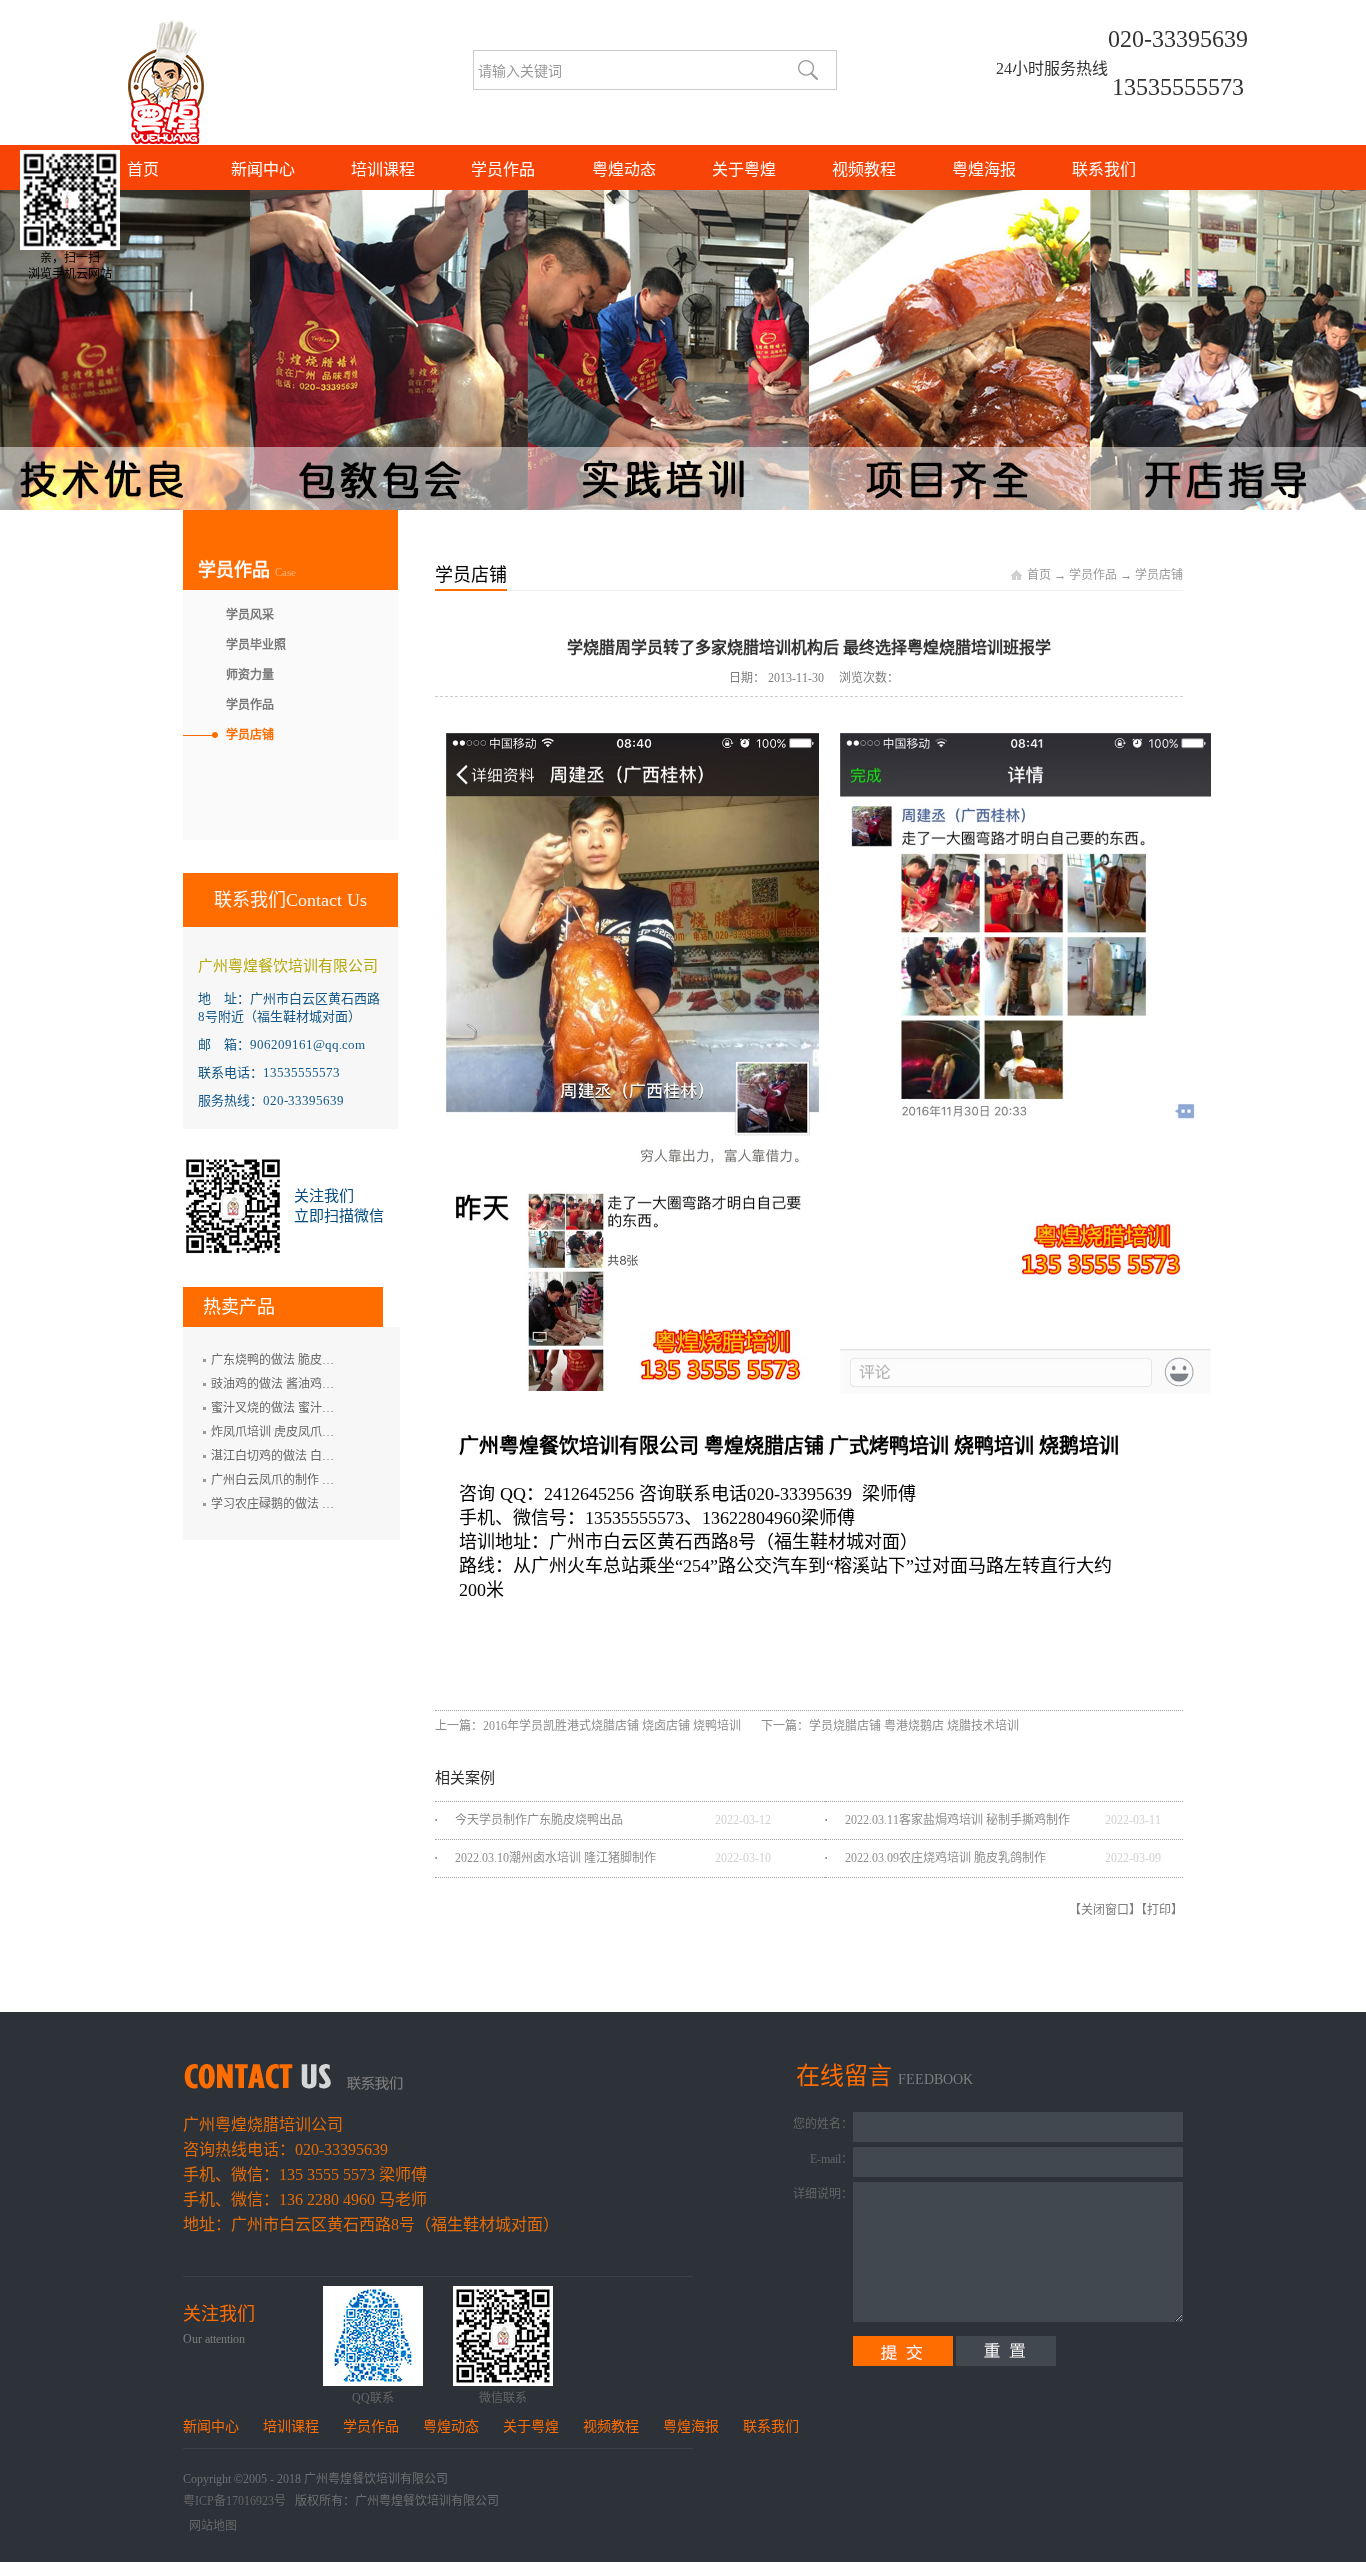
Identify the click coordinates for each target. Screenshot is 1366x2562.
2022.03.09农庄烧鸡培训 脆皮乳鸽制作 (945, 1858)
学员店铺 (1159, 575)
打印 (1159, 1910)
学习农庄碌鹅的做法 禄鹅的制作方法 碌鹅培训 (334, 1504)
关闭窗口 (1105, 1910)
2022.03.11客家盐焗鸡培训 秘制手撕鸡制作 (957, 1820)
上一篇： (588, 1726)
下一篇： (890, 1726)
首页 (143, 169)
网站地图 (210, 2526)
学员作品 (1093, 575)
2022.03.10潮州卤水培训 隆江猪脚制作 (555, 1858)
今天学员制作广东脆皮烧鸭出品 (539, 1820)
